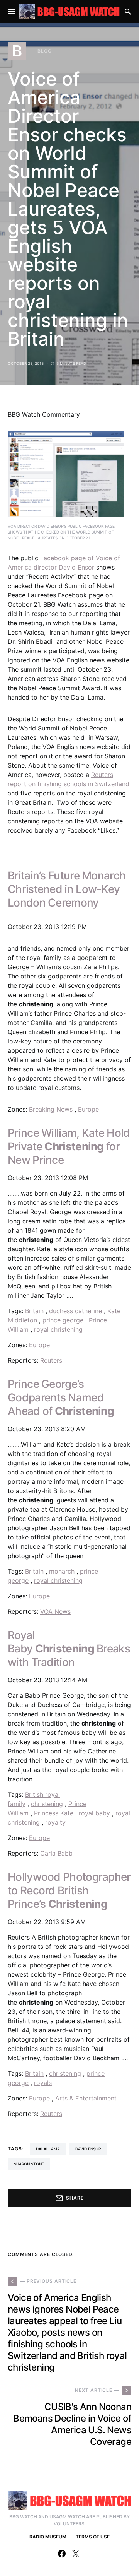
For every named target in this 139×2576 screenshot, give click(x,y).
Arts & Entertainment (86, 2098)
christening (47, 1804)
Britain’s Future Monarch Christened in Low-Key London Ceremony (67, 889)
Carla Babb (56, 1853)
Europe (88, 1109)
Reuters (51, 1360)
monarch (62, 1571)
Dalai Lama (48, 2149)
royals (43, 2083)
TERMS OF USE (93, 2537)
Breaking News (51, 1109)
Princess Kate (54, 1813)
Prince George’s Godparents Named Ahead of (61, 1397)
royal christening (58, 1329)
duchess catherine (75, 1311)
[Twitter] (76, 2554)
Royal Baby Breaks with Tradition (69, 1649)
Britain (34, 1311)
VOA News (55, 1611)
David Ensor (88, 2149)
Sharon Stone (29, 2164)
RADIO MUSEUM (48, 2537)
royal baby (94, 1813)
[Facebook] (62, 2554)
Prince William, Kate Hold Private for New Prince (69, 1146)
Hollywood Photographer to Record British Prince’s (69, 1890)
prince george (63, 1320)
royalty (55, 1822)
